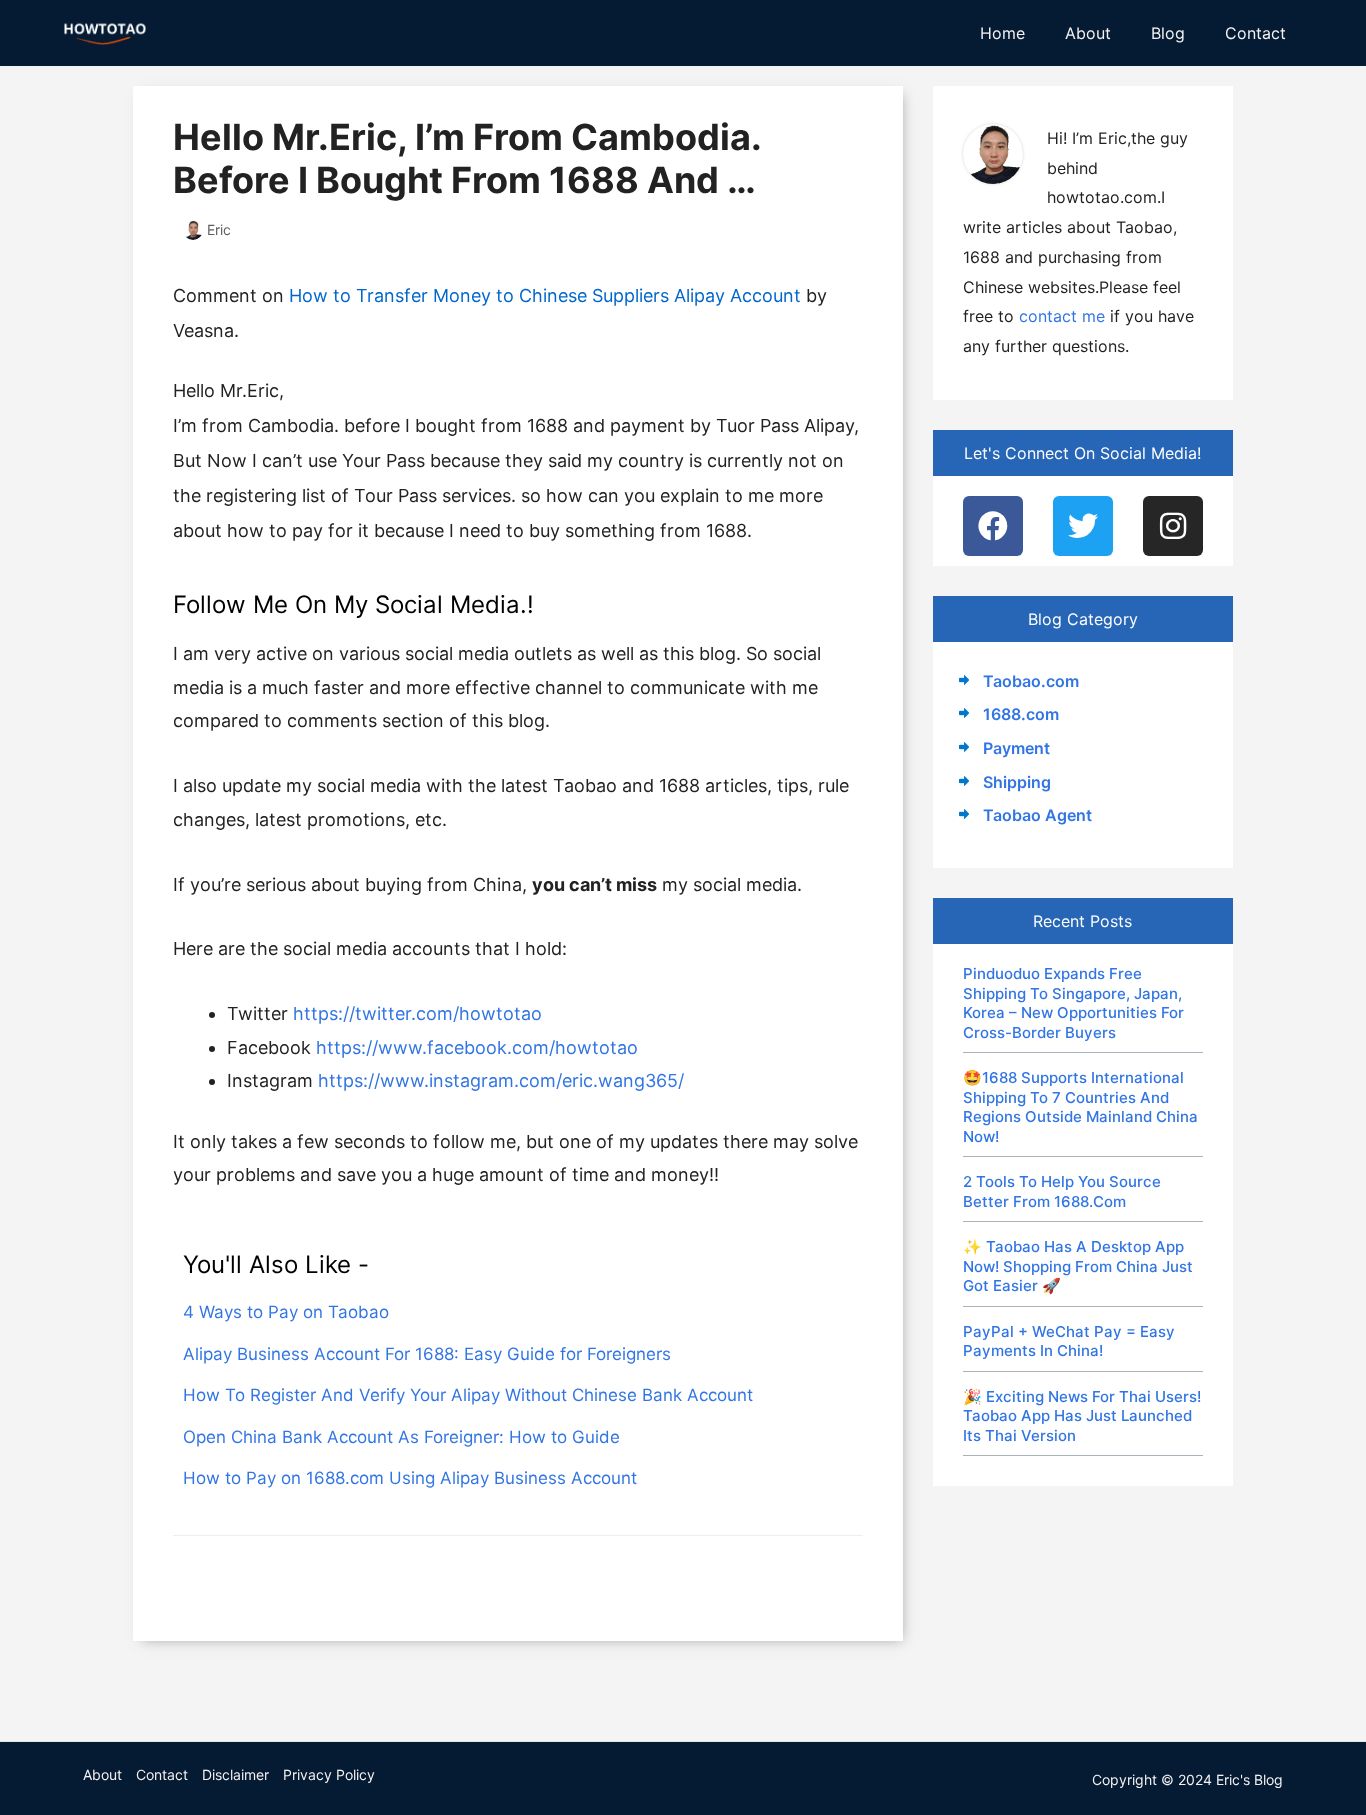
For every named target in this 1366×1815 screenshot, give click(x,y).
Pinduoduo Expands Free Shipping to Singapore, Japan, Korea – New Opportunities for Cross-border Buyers (1073, 1003)
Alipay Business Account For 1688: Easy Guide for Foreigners (427, 1354)
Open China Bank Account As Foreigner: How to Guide (401, 1437)
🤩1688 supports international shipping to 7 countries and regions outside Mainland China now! (1080, 1107)
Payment (1016, 748)
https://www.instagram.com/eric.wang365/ (501, 1080)
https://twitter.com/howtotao (417, 1013)
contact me (1062, 316)
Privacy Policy (329, 1774)
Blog (1168, 33)
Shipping (1017, 782)
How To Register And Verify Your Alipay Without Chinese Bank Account (468, 1395)
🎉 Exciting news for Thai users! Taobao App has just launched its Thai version (1082, 1416)
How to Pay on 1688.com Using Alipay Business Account (410, 1478)
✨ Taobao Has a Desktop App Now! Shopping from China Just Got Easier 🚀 (1078, 1266)
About (1088, 33)
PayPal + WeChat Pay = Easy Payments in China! (1069, 1341)
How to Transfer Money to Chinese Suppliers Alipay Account (545, 295)
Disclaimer (235, 1774)
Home (1002, 33)
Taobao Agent (1037, 815)
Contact (1255, 33)
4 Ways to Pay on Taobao (286, 1312)
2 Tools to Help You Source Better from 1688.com (1062, 1191)
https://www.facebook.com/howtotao (477, 1047)
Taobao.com (1031, 681)
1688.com (1021, 714)
